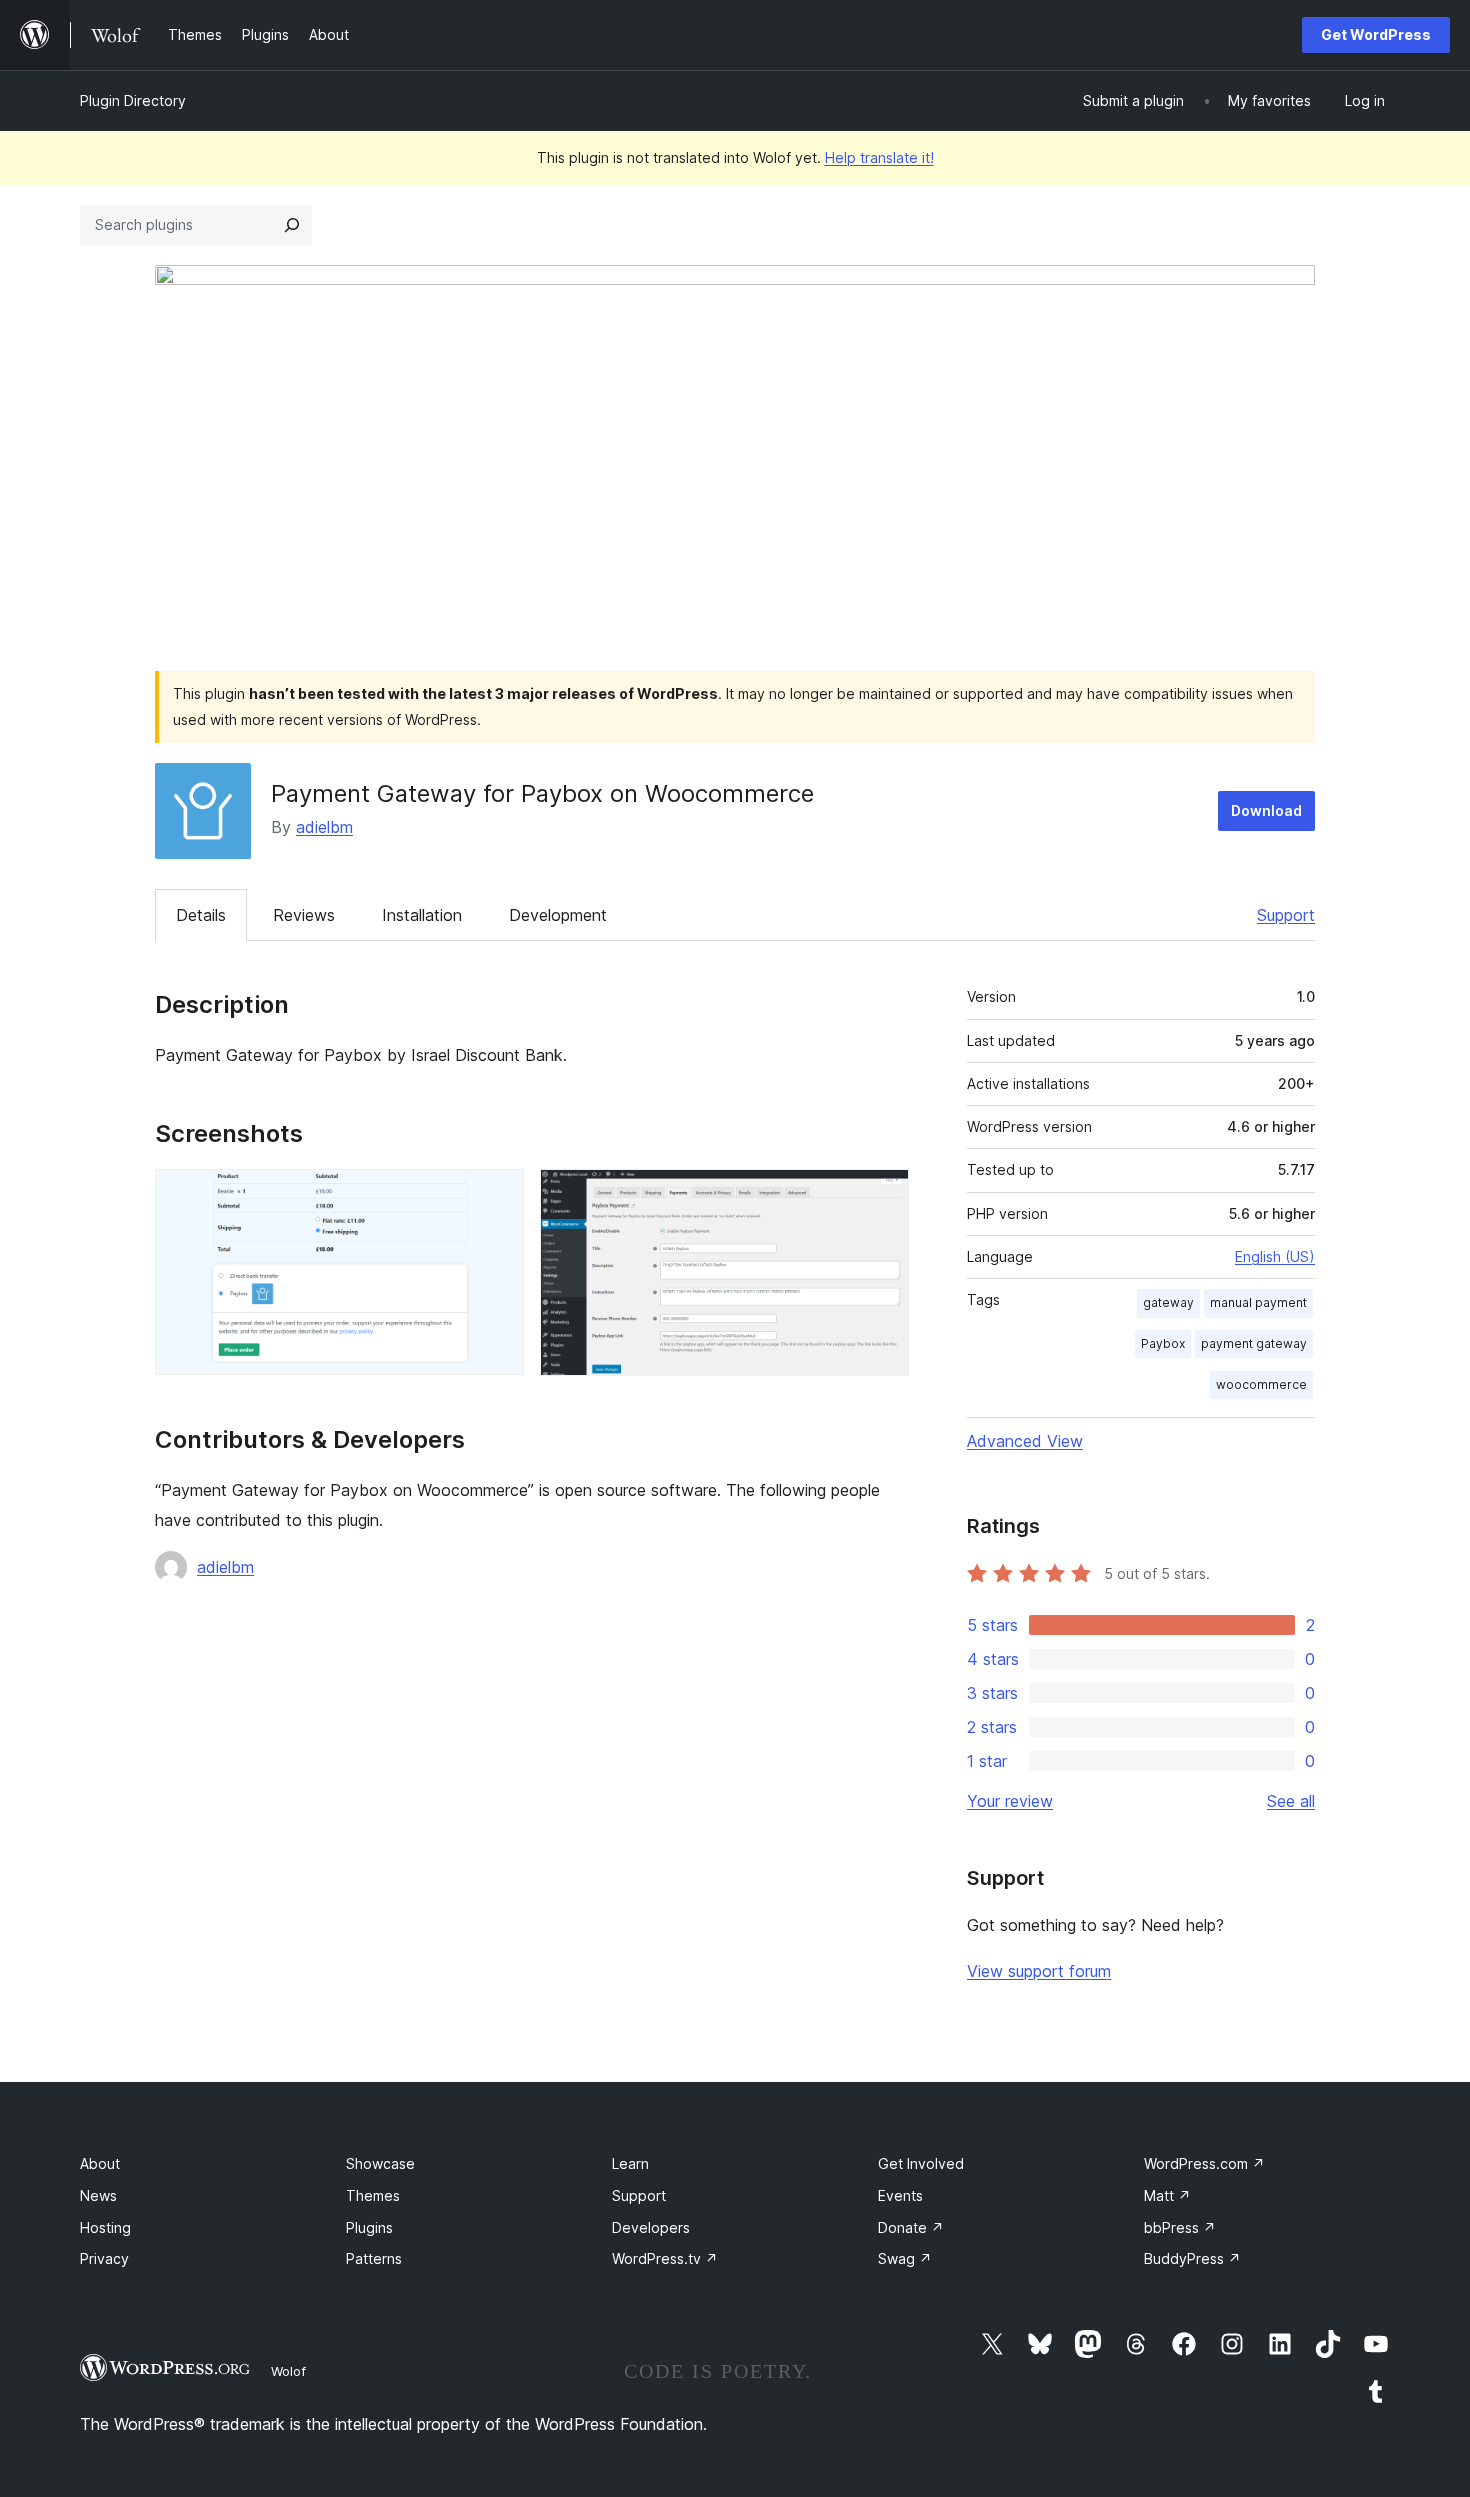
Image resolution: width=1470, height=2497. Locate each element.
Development (558, 915)
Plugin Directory (133, 100)
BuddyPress (1192, 2258)
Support (1286, 915)
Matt (1167, 2195)
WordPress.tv (665, 2258)
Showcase (380, 2163)
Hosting (105, 2227)
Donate (911, 2227)
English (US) (1275, 1256)
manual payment (1258, 1302)
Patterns (374, 2258)
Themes (373, 2195)
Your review (1010, 1801)
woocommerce (1261, 1384)
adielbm (324, 827)
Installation (422, 915)
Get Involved (921, 2163)
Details (201, 915)
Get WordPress (1376, 34)
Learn (630, 2163)
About (100, 2163)
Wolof (288, 2371)
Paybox (1163, 1343)
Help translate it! (879, 157)
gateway (1168, 1302)
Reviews (304, 915)
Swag (905, 2258)
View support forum (1039, 1971)
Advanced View (1025, 1441)
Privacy (104, 2258)
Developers (651, 2227)
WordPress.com (1204, 2163)
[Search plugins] (292, 225)
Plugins (369, 2227)
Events (900, 2195)
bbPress (1180, 2227)
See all (1291, 1801)
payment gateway (1254, 1343)
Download (1266, 810)
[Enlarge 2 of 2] (882, 1196)
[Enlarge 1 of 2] (497, 1196)
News (98, 2195)
